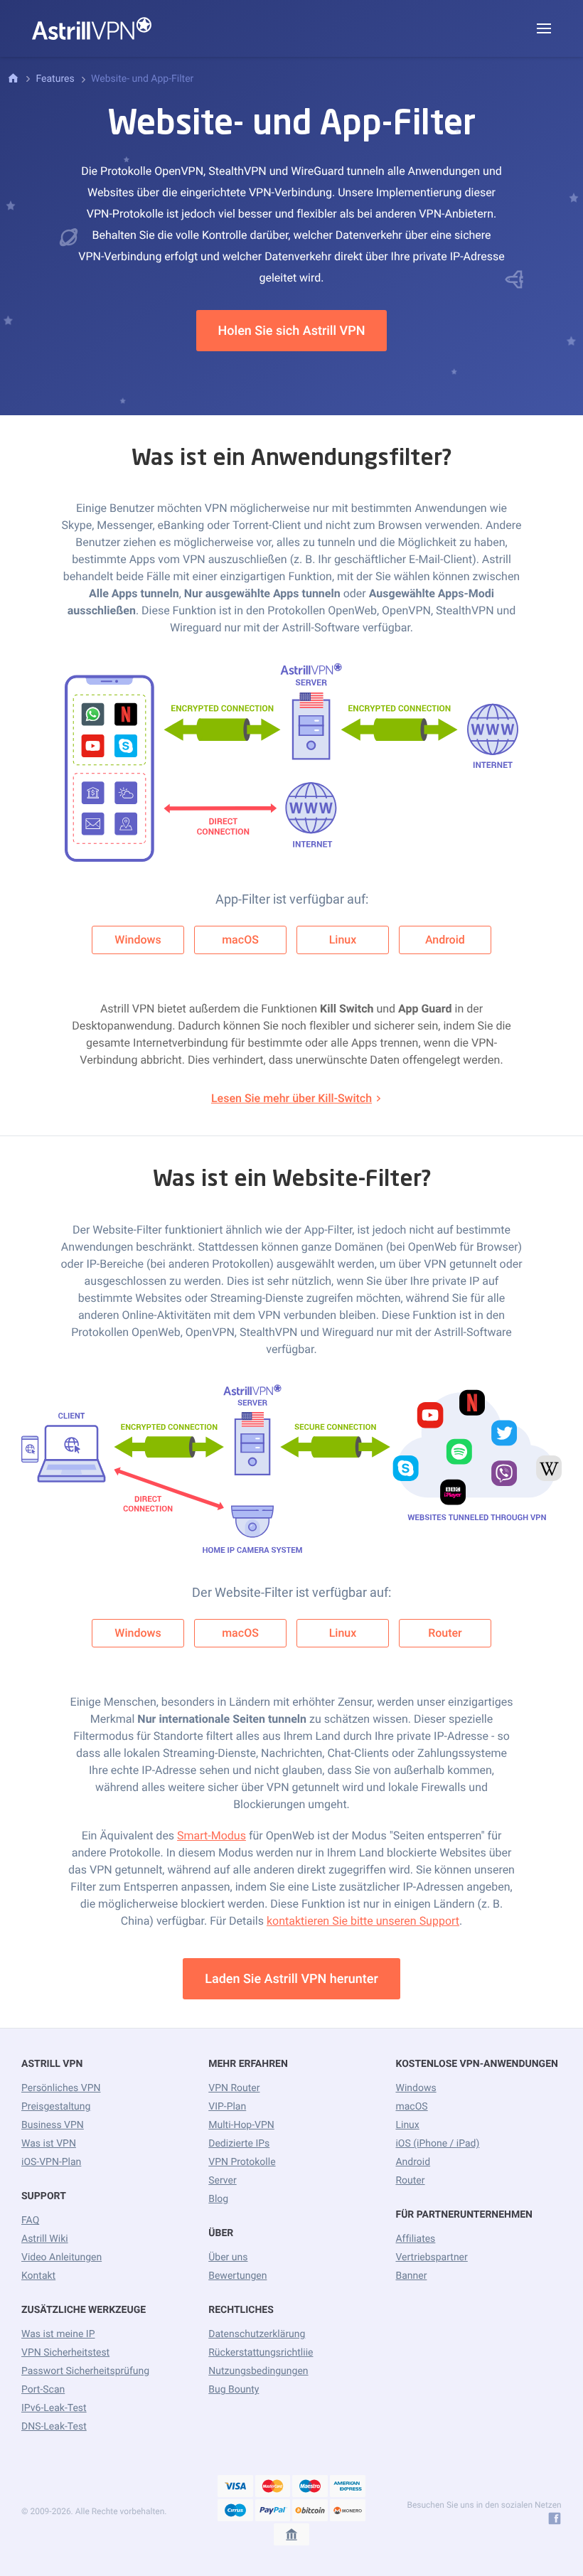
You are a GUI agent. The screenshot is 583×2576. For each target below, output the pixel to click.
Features (55, 79)
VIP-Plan (227, 2107)
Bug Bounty (234, 2390)
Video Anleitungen (61, 2257)
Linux (343, 940)
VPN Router (234, 2088)
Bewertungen (237, 2276)
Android (445, 940)
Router (445, 1633)
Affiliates (415, 2239)
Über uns (228, 2257)
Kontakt (38, 2276)
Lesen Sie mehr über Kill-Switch (291, 1098)
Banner (411, 2276)
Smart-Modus (212, 1835)
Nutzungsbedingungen (258, 2371)
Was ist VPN (49, 2144)
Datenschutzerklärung (257, 2334)
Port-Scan (43, 2390)
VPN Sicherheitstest (65, 2353)
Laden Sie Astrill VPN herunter (291, 1979)
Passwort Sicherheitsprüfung (85, 2371)
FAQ (30, 2220)
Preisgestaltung (56, 2107)
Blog (218, 2199)
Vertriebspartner (431, 2257)
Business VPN (53, 2125)
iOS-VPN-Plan (51, 2162)
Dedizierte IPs (239, 2144)
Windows (138, 940)
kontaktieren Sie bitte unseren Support (363, 1921)
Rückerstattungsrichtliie (261, 2353)
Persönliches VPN (61, 2088)
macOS (240, 940)
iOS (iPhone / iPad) (437, 2144)
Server (222, 2181)
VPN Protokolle (242, 2162)
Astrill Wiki (45, 2239)
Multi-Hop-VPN (241, 2125)
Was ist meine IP (58, 2334)
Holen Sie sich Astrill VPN (292, 331)
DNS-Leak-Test (54, 2427)
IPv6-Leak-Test (54, 2408)
